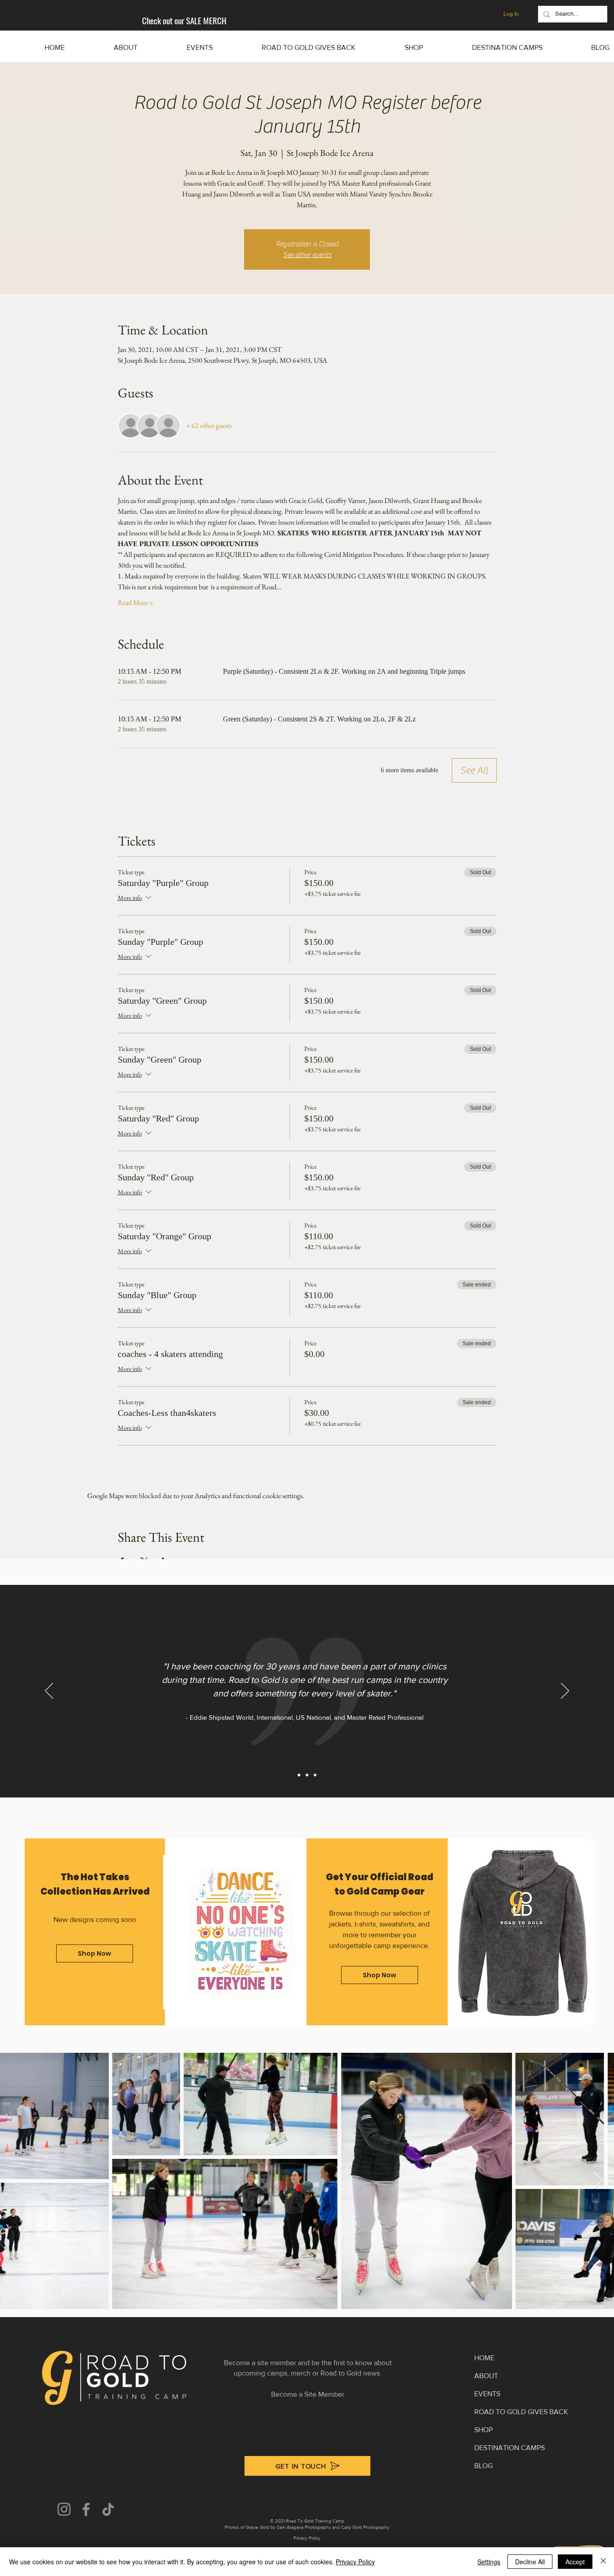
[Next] (565, 1691)
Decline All (530, 2562)
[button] (487, 48)
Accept (575, 2562)
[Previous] (49, 1691)
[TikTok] (108, 2509)
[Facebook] (86, 2509)
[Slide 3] (315, 1775)
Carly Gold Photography (365, 2527)
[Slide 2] (307, 1775)
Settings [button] (489, 2562)
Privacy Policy (355, 2562)
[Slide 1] (299, 1775)
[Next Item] (598, 2181)
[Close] (603, 2562)
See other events (307, 255)
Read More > (136, 603)
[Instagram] (64, 2509)
